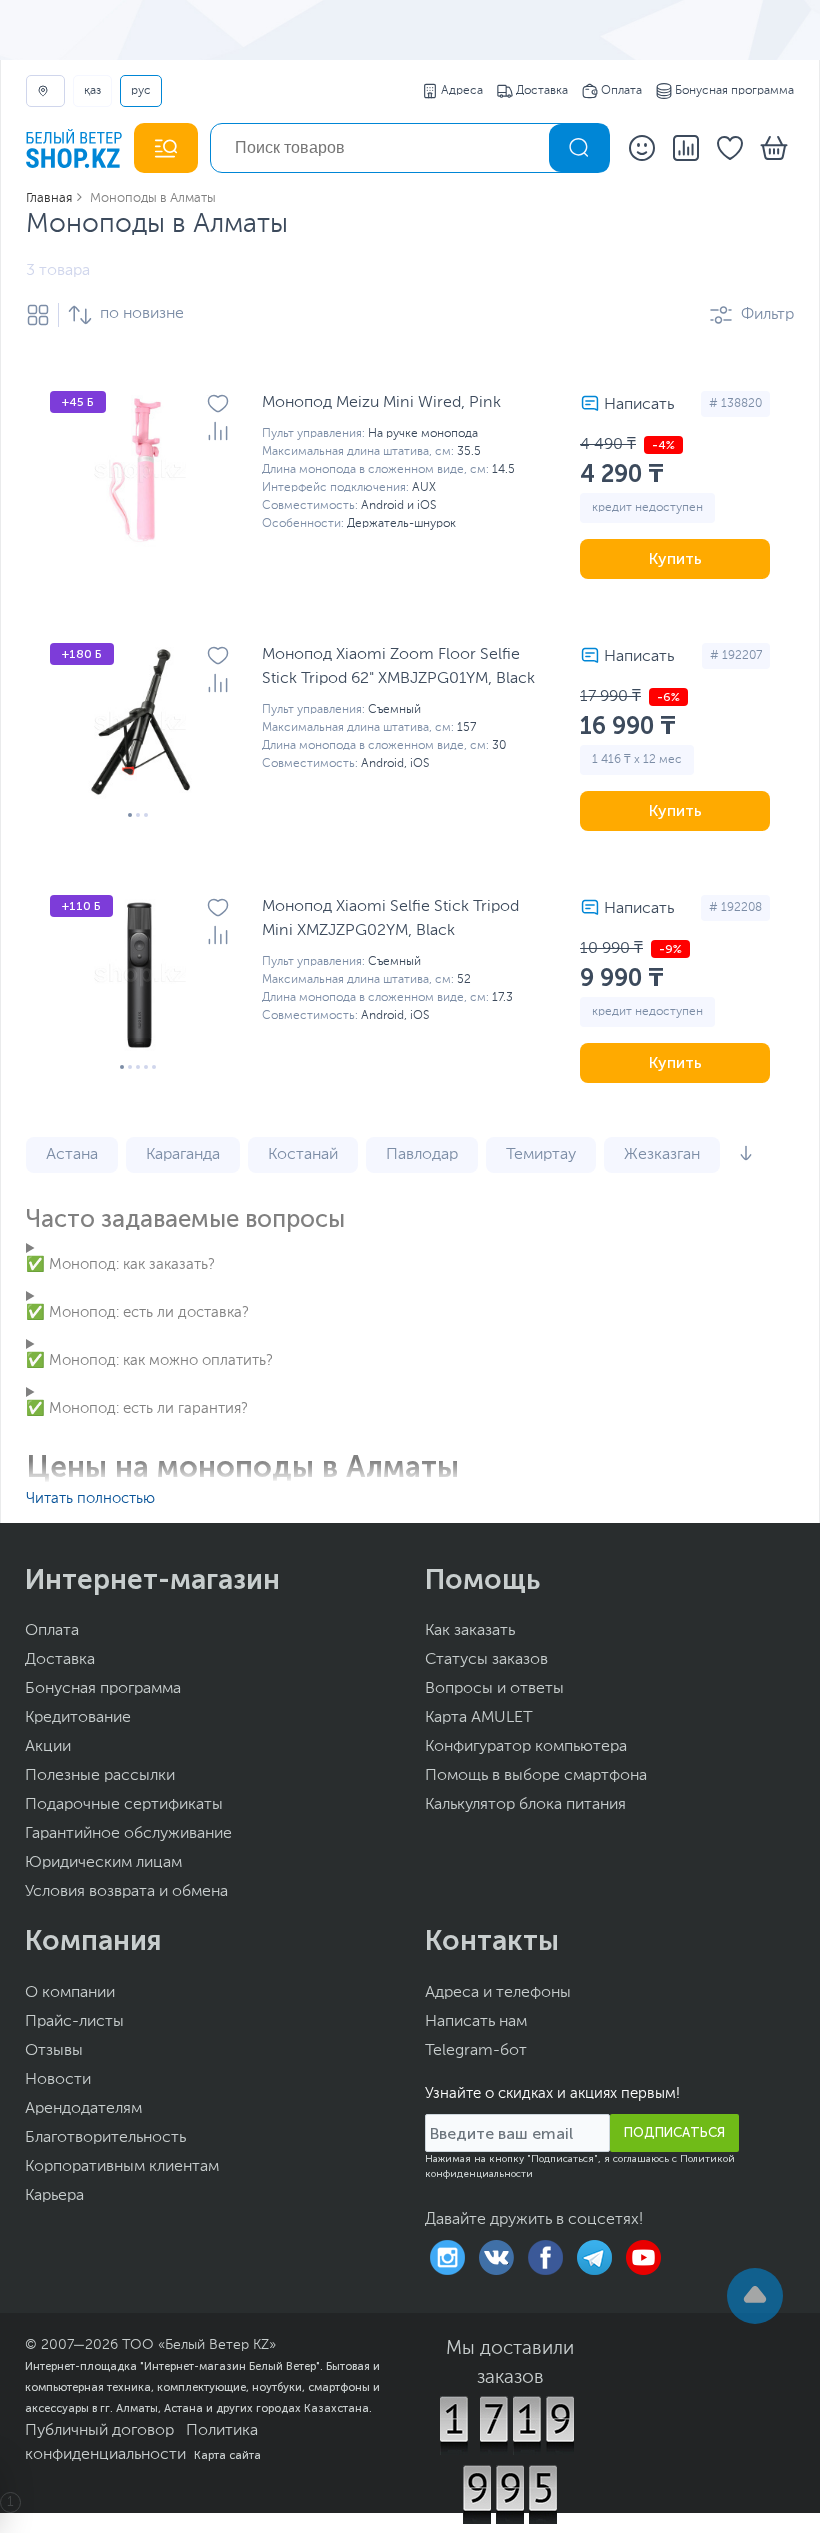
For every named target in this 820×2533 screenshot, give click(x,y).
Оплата (621, 91)
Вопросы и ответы (494, 1689)
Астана (72, 1155)
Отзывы (54, 2051)
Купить (675, 558)
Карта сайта (227, 2455)
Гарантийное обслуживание (128, 1834)
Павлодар (422, 1155)
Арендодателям (83, 2109)
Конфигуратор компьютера (526, 1747)
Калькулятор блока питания (525, 1805)
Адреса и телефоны (498, 1993)
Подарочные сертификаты (124, 1805)
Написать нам (476, 2022)
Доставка (542, 91)
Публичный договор (99, 2431)
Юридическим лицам (103, 1863)
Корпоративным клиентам (122, 2167)
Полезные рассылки (100, 1776)
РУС (141, 91)
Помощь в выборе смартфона (536, 1776)
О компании (70, 1993)
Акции (48, 1747)
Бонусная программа (734, 91)
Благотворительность (105, 2138)
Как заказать (470, 1631)
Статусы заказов (486, 1660)
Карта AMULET (479, 1718)
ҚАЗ (92, 91)
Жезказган (662, 1155)
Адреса (462, 91)
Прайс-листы (74, 2022)
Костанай (303, 1155)
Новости (58, 2080)
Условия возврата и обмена (126, 1892)
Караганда (183, 1155)
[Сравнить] (218, 431)
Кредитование (78, 1718)
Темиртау (541, 1155)
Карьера (54, 2196)
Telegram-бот (476, 2051)
